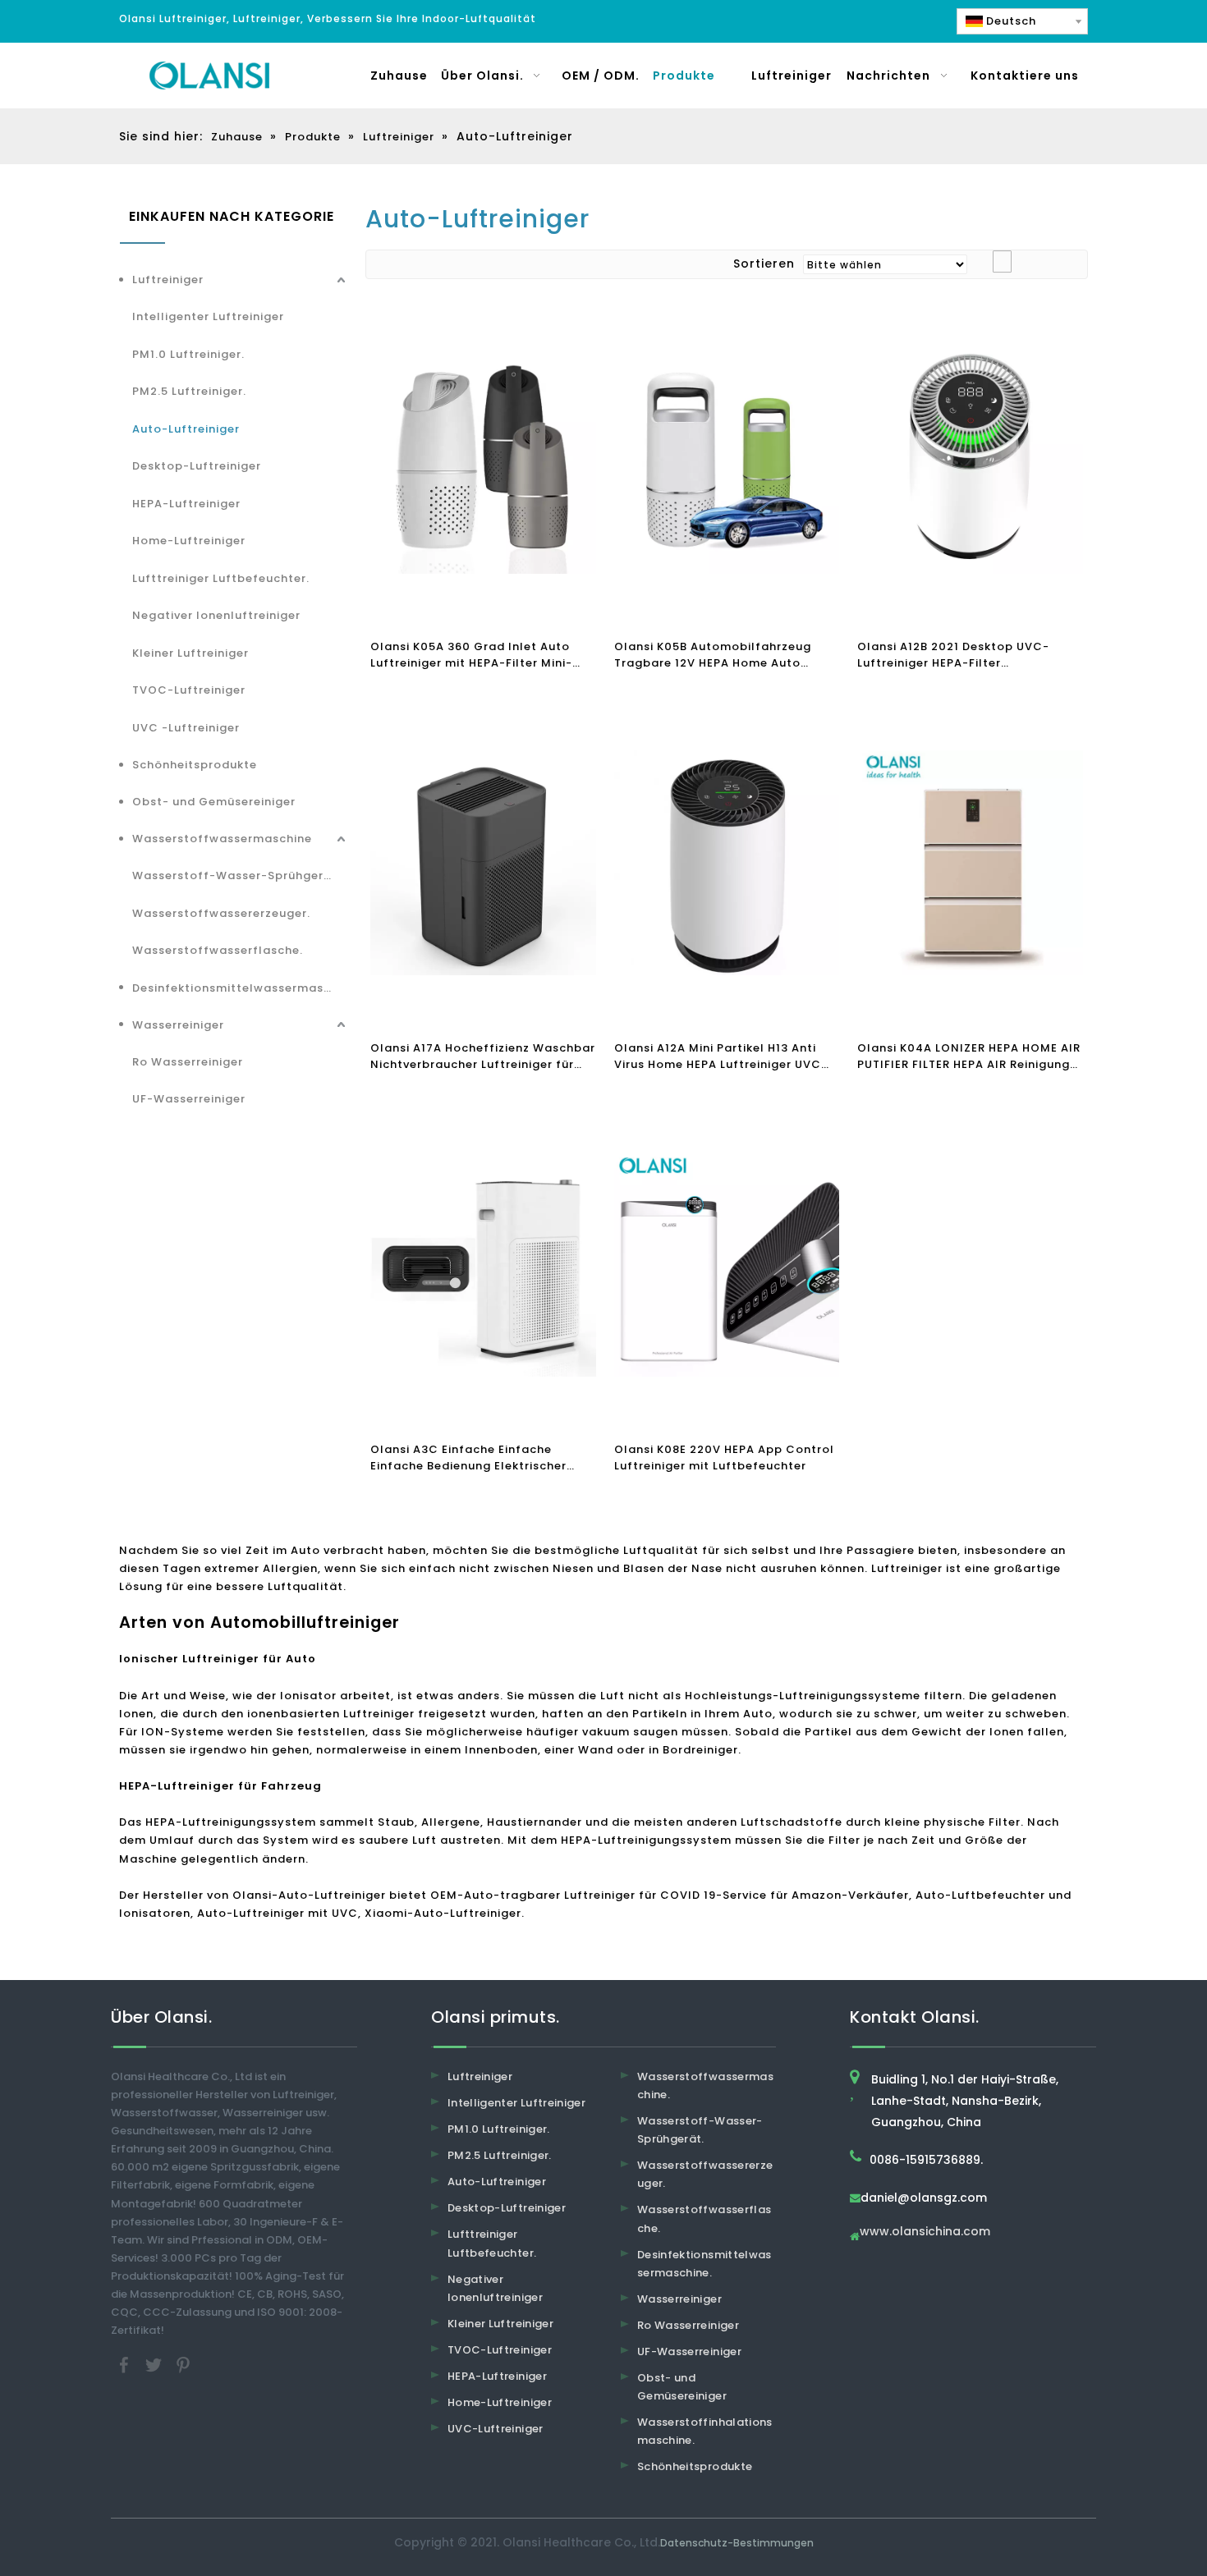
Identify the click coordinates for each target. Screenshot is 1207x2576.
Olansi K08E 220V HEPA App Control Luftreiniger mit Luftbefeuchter (724, 1458)
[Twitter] (155, 2365)
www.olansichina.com (925, 2232)
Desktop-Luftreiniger (197, 466)
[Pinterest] (183, 2365)
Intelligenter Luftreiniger (208, 316)
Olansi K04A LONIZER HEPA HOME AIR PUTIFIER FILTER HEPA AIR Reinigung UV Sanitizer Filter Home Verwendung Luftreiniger (969, 1057)
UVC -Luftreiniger (186, 728)
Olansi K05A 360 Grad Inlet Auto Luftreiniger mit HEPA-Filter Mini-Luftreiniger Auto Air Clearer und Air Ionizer (480, 655)
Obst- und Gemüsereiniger (214, 802)
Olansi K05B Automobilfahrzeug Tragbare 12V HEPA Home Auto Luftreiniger (713, 655)
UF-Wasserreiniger (189, 1099)
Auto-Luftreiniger (186, 429)
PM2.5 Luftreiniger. (189, 391)
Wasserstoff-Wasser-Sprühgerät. (236, 875)
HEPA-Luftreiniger (186, 504)
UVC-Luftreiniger (496, 2429)
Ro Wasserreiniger (188, 1062)
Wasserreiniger (178, 1025)
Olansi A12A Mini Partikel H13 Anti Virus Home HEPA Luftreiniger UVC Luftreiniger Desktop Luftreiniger (718, 1057)
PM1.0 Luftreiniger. (188, 354)
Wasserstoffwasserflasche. (218, 950)
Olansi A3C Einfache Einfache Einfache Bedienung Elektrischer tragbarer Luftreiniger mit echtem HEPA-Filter (475, 1458)
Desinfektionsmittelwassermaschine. (241, 988)
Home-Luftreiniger (189, 541)
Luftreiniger (168, 280)
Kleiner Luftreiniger (190, 653)
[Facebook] (126, 2365)
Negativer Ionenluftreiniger (216, 615)
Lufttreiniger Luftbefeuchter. (221, 578)
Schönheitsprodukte (195, 765)
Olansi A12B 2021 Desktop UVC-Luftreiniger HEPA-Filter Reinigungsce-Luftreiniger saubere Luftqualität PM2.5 (964, 655)
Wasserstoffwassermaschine (222, 839)
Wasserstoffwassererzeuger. (221, 913)
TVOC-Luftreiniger (189, 690)
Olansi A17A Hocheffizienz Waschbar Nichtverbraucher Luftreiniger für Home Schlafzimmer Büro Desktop (483, 1057)
